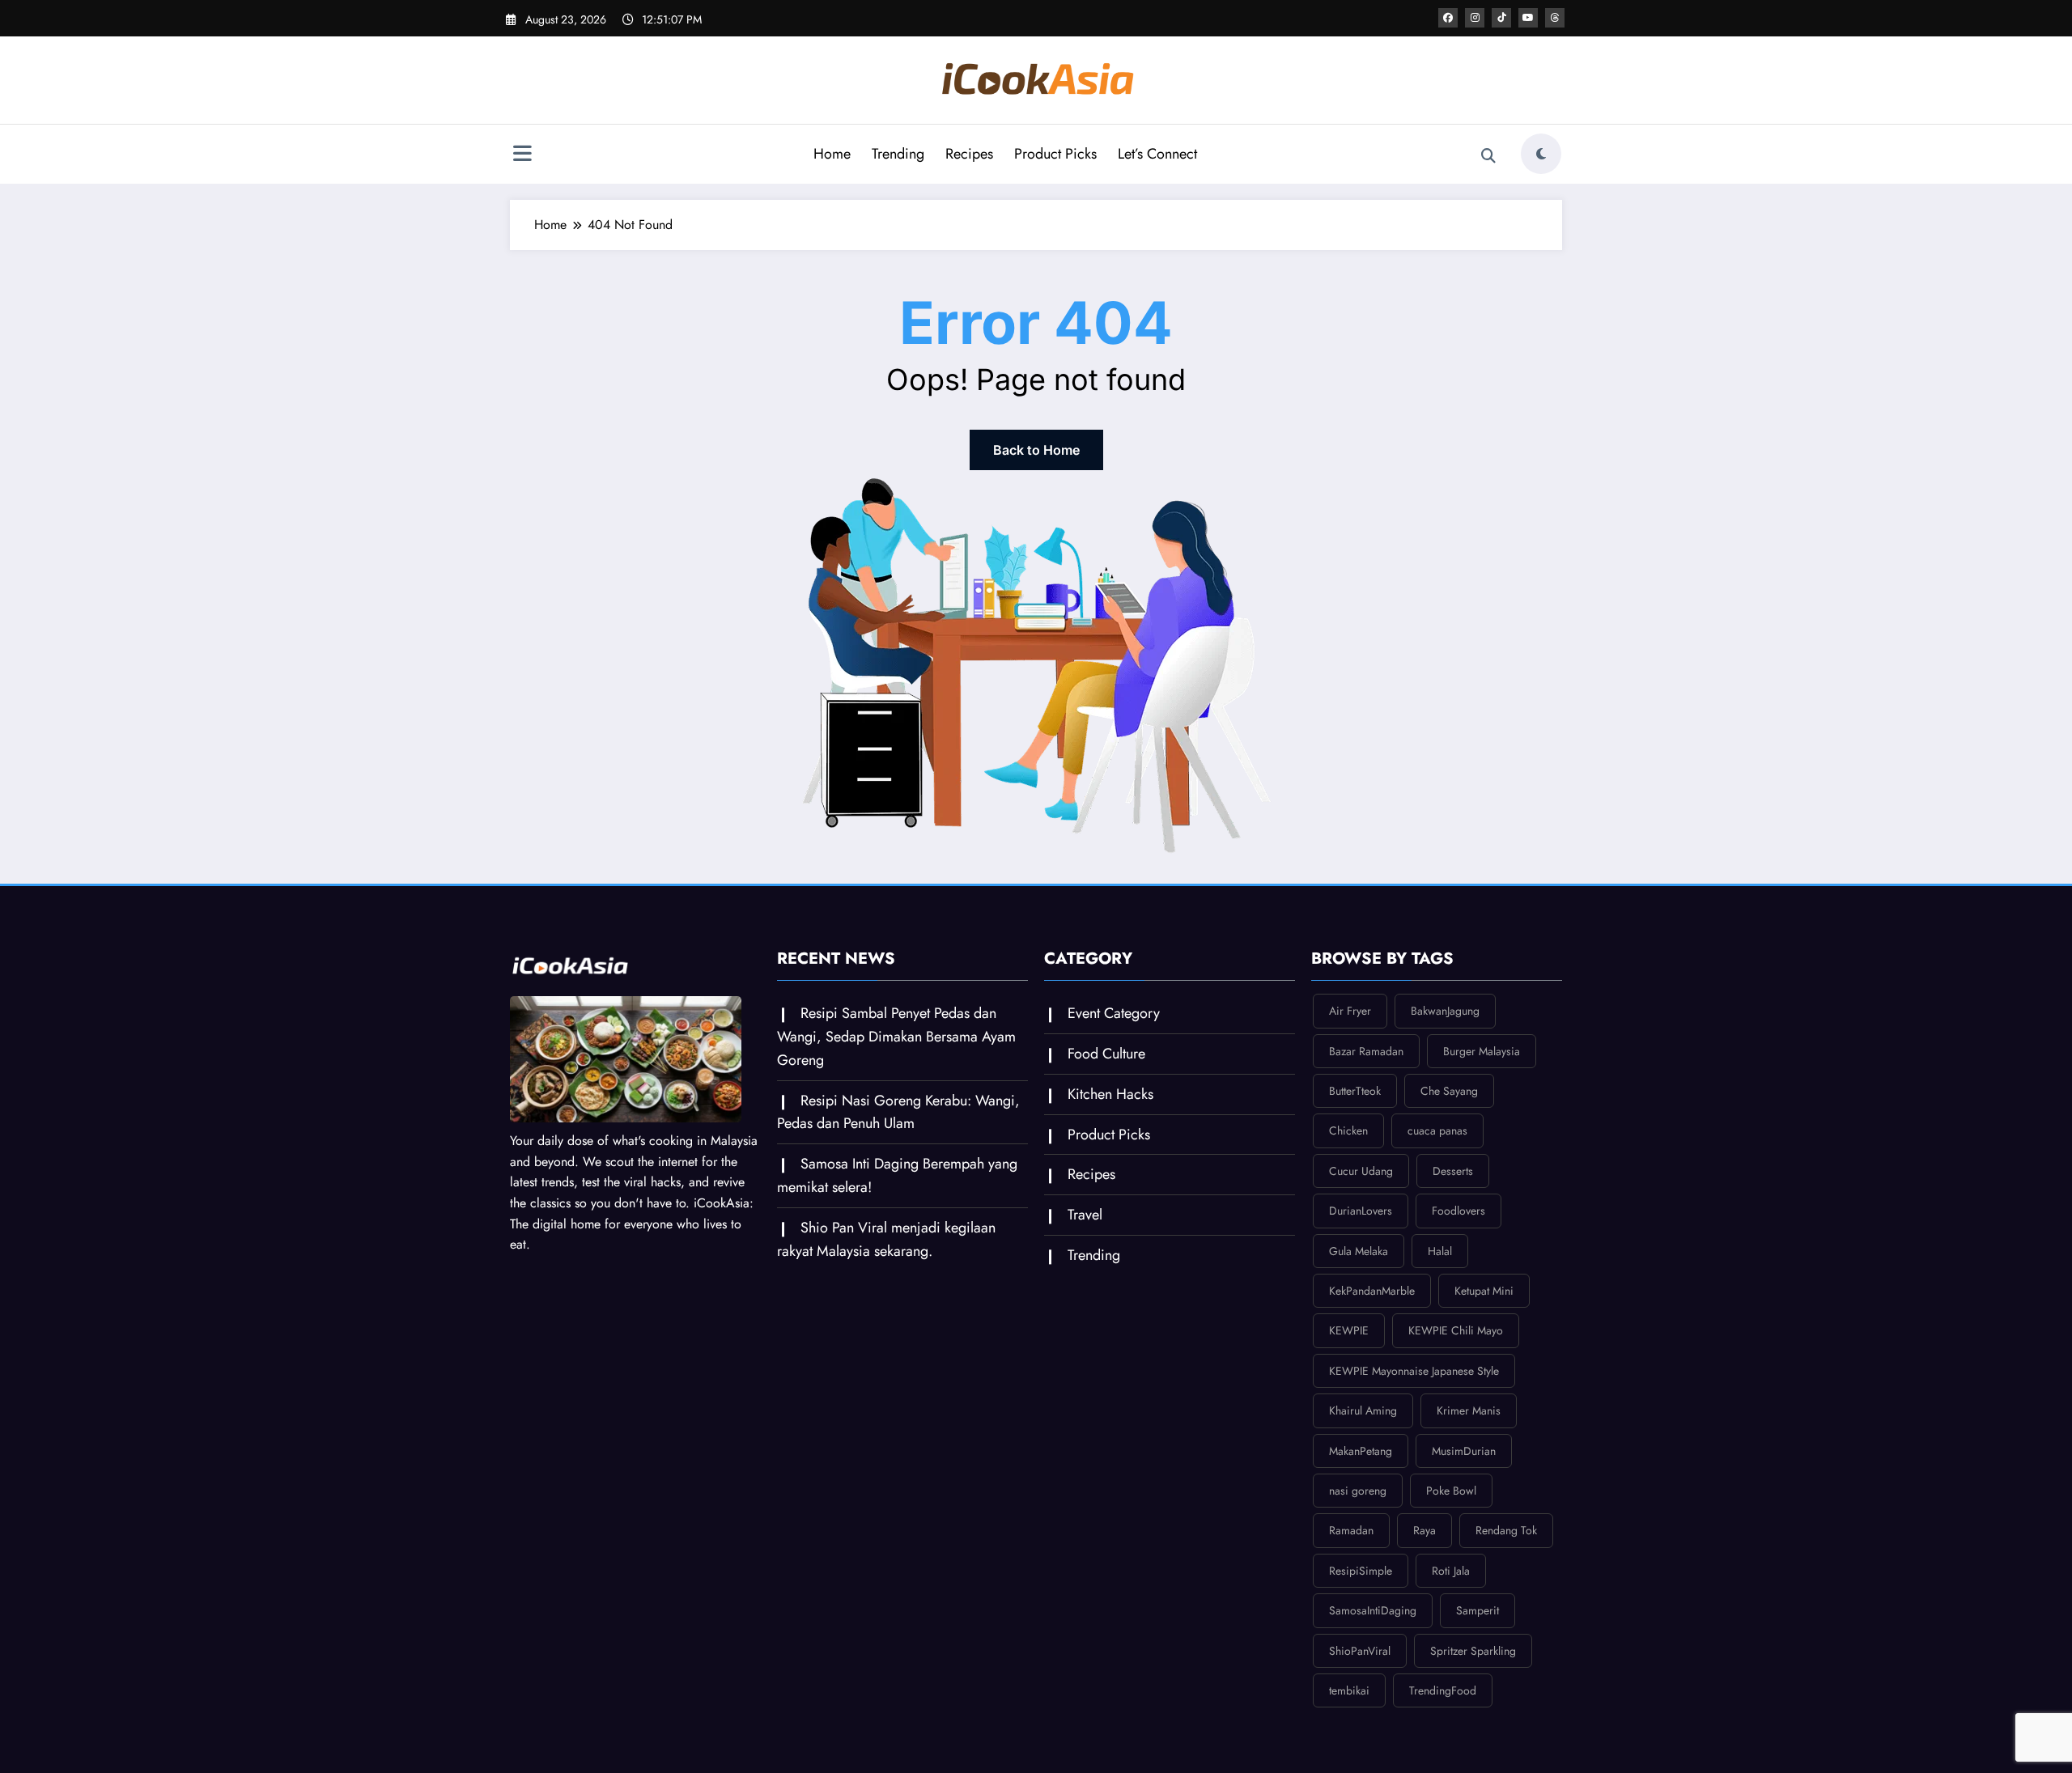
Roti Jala (1451, 1571)
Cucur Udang (1361, 1171)
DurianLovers (1361, 1211)
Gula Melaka (1359, 1251)
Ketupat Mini (1484, 1291)
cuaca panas (1437, 1130)
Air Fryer (1350, 1011)
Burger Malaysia (1482, 1051)
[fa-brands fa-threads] (1555, 18)
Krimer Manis (1469, 1410)
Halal (1440, 1251)
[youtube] (1528, 18)
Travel (1085, 1215)
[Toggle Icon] (522, 155)
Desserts (1453, 1171)
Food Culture (1106, 1054)
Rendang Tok (1506, 1530)
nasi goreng (1358, 1491)
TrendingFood (1443, 1690)
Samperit (1478, 1610)
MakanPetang (1361, 1451)
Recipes (969, 154)
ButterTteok (1355, 1091)
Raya (1424, 1530)
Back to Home (1036, 450)
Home (832, 154)
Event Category (1114, 1013)
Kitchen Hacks (1110, 1094)
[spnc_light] (1541, 154)
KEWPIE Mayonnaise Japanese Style (1414, 1371)
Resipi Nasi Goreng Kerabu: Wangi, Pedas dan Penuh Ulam (898, 1112)
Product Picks (1055, 154)
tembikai (1349, 1690)
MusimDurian (1464, 1451)
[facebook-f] (1448, 18)
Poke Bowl (1451, 1491)
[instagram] (1475, 18)
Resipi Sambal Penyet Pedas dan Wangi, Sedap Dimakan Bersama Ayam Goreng (896, 1037)
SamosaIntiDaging (1373, 1610)
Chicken (1348, 1130)
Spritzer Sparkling (1473, 1651)
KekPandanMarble (1372, 1291)
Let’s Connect (1157, 154)
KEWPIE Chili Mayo (1456, 1330)
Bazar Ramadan (1366, 1051)
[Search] (1488, 156)
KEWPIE (1349, 1330)
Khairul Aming (1363, 1410)
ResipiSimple (1361, 1571)
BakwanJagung (1445, 1011)
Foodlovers (1458, 1211)
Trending (898, 154)
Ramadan (1351, 1530)
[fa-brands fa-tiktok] (1501, 18)
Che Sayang (1449, 1091)
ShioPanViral (1360, 1651)
